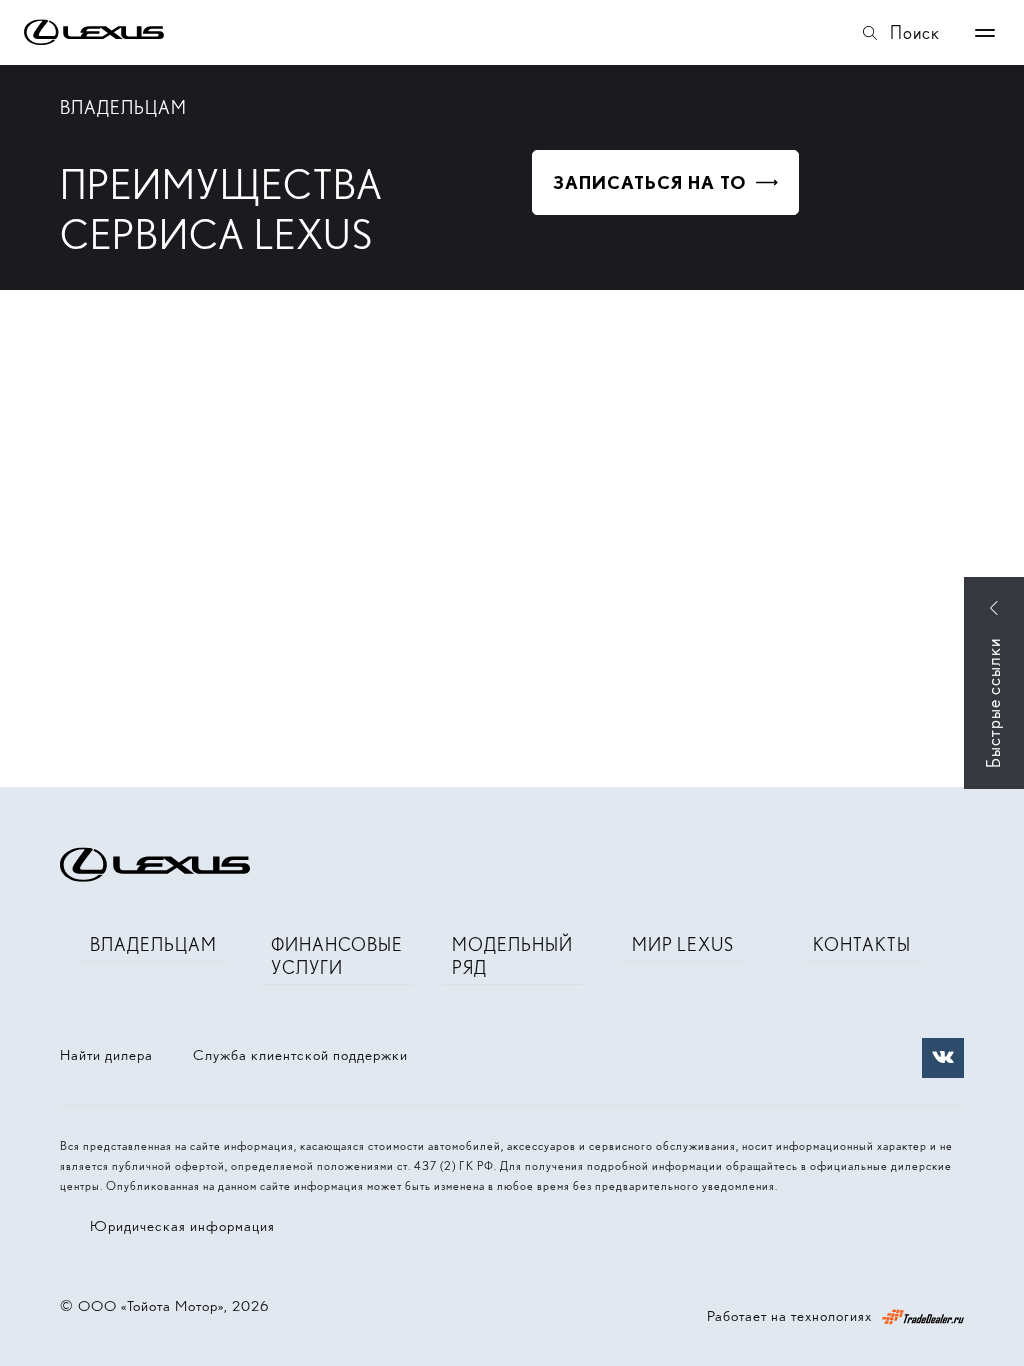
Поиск (915, 32)
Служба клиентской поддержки (300, 1055)
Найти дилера (106, 1055)
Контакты (862, 944)
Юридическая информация (182, 1226)
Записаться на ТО (649, 182)
